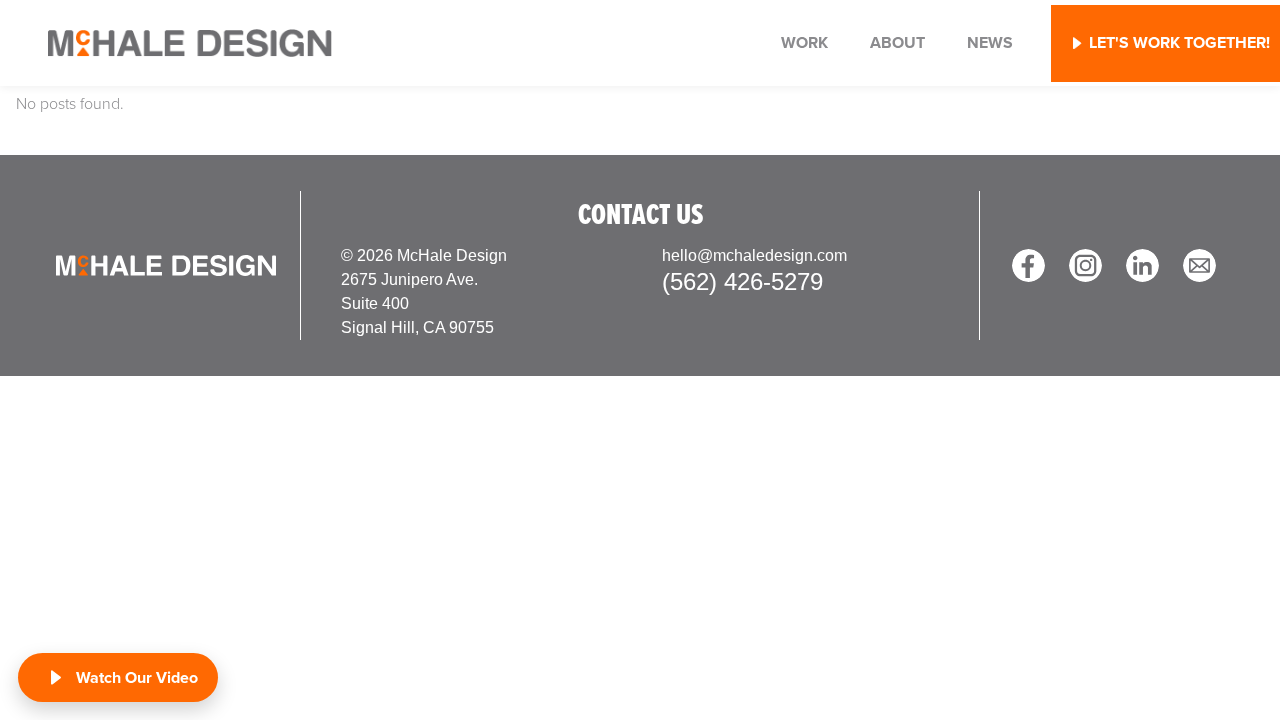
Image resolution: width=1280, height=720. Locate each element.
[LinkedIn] (1142, 265)
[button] (1165, 43)
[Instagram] (1085, 265)
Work (804, 42)
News (990, 42)
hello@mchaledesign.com (754, 255)
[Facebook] (1028, 265)
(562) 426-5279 (742, 281)
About (897, 42)
